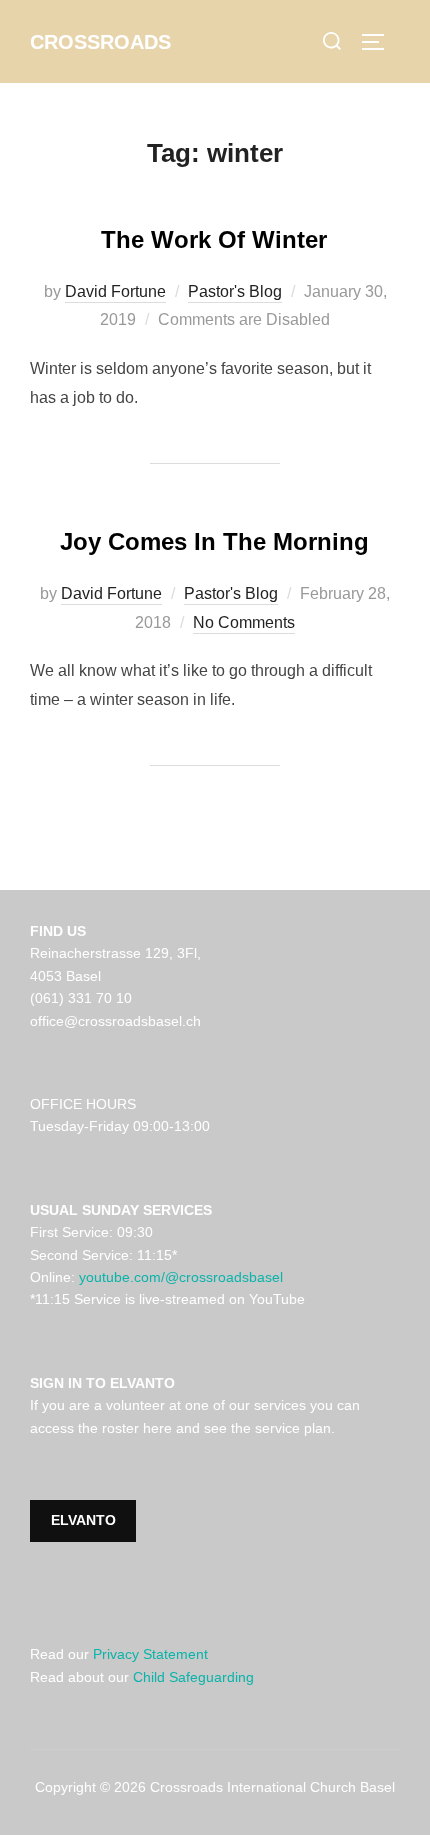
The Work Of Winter (214, 239)
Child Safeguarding (193, 1677)
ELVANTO (83, 1520)
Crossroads (100, 42)
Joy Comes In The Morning (214, 541)
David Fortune (115, 291)
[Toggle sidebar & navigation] (380, 42)
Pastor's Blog (235, 291)
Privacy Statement (150, 1654)
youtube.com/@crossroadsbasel (181, 1277)
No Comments (244, 622)
